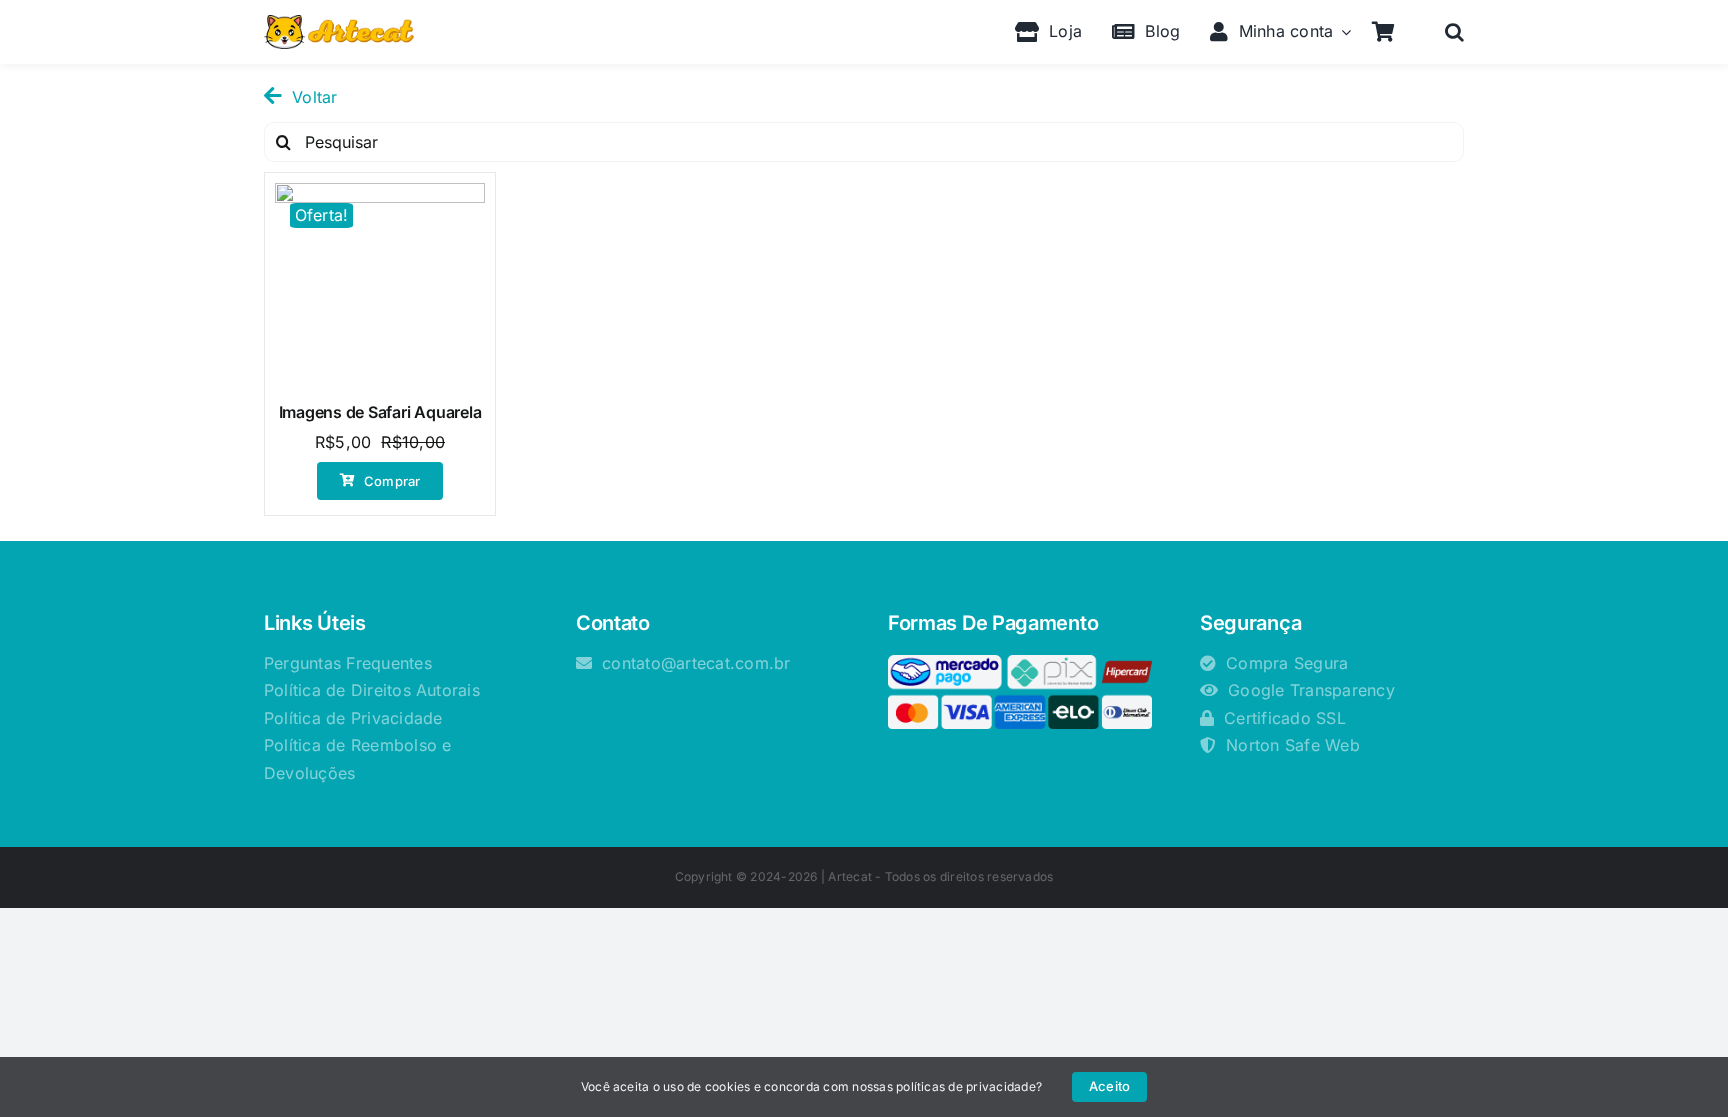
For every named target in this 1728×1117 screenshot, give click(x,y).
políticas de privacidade (966, 1086)
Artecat (850, 876)
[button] (1454, 32)
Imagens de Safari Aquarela (380, 412)
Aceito (1109, 1086)
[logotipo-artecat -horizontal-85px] (339, 23)
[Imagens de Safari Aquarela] (380, 288)
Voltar (314, 97)
